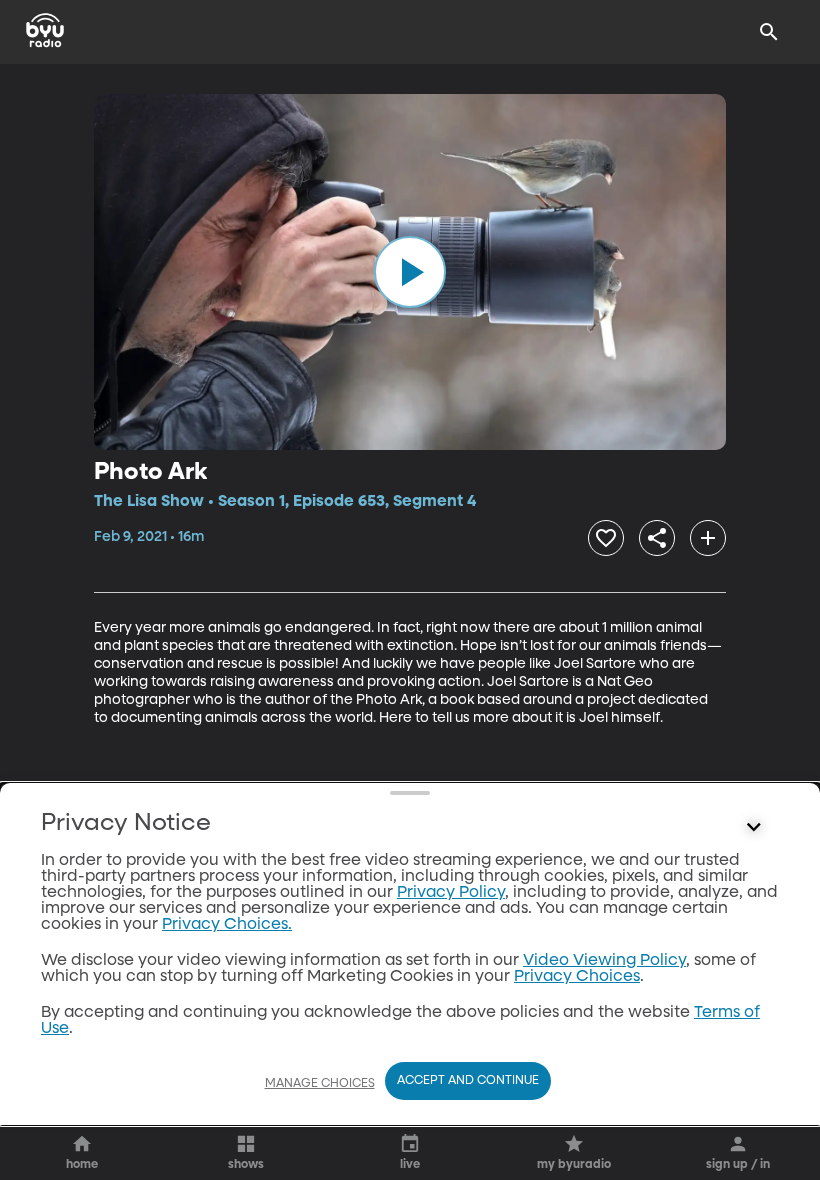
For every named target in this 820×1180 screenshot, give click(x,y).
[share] (657, 538)
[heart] (606, 538)
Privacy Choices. (227, 925)
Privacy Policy (451, 893)
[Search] (769, 32)
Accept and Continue (468, 1081)
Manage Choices (320, 1084)
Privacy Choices (577, 977)
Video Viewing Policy (604, 961)
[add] (708, 538)
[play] (410, 272)
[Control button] (754, 828)
